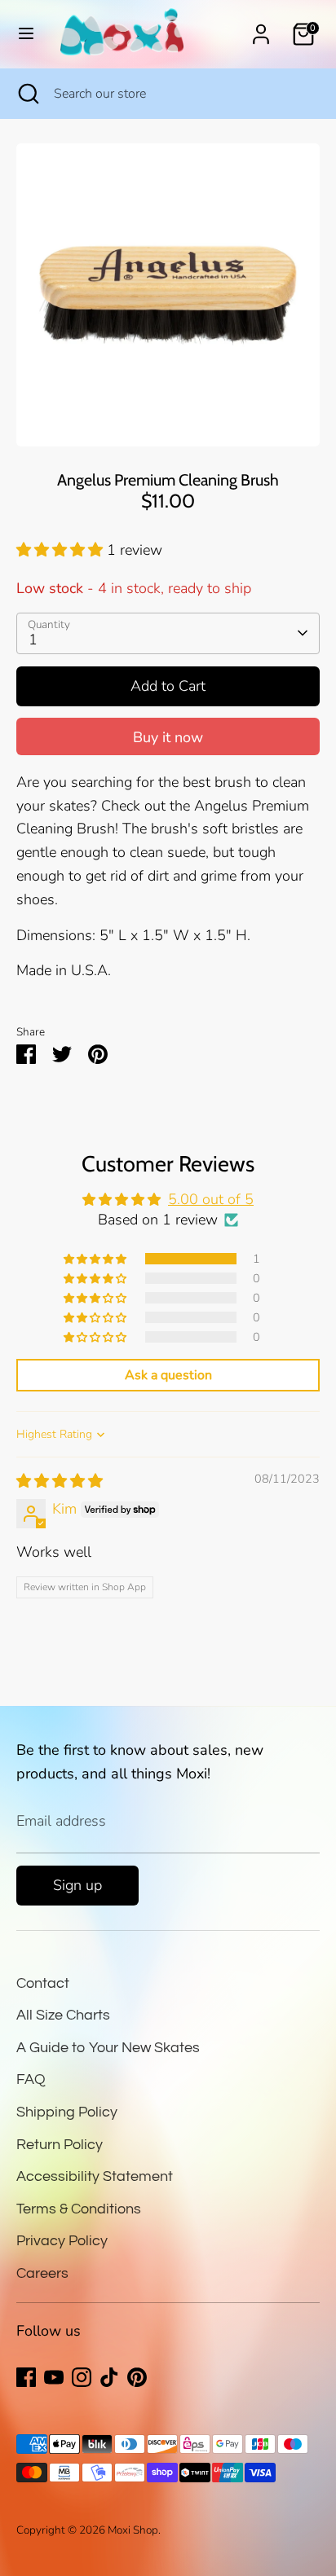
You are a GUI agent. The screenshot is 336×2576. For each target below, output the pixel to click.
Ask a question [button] (168, 1375)
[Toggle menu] (26, 34)
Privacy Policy (62, 2241)
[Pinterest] (137, 2377)
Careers (42, 2273)
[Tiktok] (109, 2377)
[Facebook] (26, 2377)
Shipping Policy (67, 2112)
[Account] (261, 29)
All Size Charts (63, 2015)
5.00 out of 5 (211, 1199)
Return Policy (60, 2145)
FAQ (31, 2079)
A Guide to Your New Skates (108, 2048)
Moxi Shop (133, 2530)
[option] (168, 295)
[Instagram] (82, 2377)
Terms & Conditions (79, 2209)
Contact (43, 1983)
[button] (62, 550)
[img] (60, 1481)
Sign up (77, 1885)
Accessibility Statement (95, 2176)
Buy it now (168, 737)
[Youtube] (54, 2377)
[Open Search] (27, 94)
